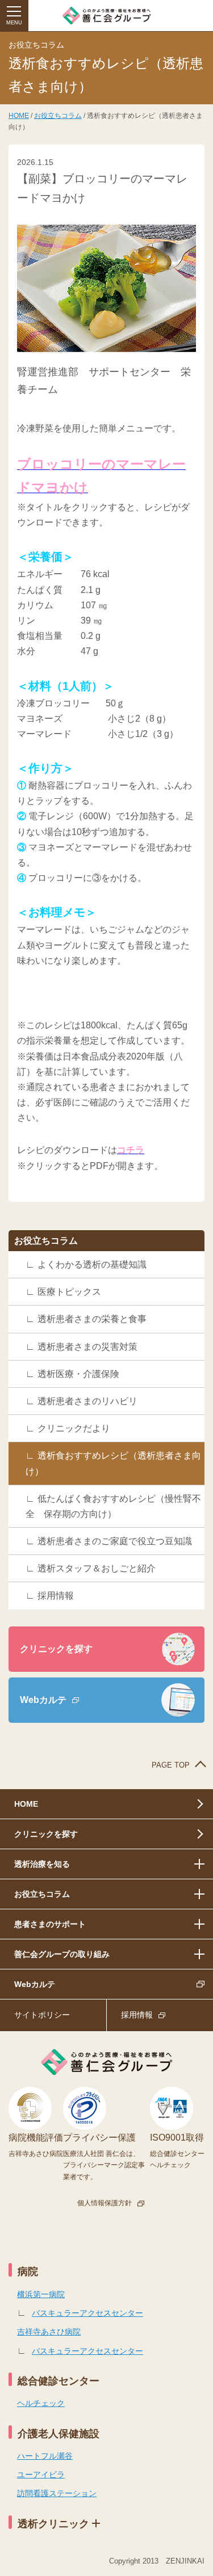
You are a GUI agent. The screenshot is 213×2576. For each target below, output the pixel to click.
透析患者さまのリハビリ (87, 1401)
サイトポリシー (42, 2015)
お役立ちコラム (58, 116)
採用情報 (56, 1596)
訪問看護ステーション (57, 2493)
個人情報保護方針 (105, 2203)
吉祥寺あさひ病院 (49, 2332)
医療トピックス (69, 1292)
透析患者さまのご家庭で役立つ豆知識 (115, 1541)
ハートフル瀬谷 (45, 2456)
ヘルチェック (41, 2403)
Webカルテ (43, 1700)
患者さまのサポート (50, 1924)
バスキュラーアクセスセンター (87, 2313)
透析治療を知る (42, 1864)
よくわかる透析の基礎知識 (92, 1264)
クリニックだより (74, 1428)
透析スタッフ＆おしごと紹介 (97, 1568)
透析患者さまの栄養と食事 (92, 1319)
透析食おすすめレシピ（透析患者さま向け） (113, 1463)
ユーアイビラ (41, 2475)
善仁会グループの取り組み (62, 1954)
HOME (19, 116)
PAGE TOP (171, 1765)
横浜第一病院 (41, 2294)
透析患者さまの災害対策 (87, 1347)
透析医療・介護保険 (78, 1374)
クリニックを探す (56, 1649)
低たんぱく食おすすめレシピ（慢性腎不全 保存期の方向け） (113, 1506)
